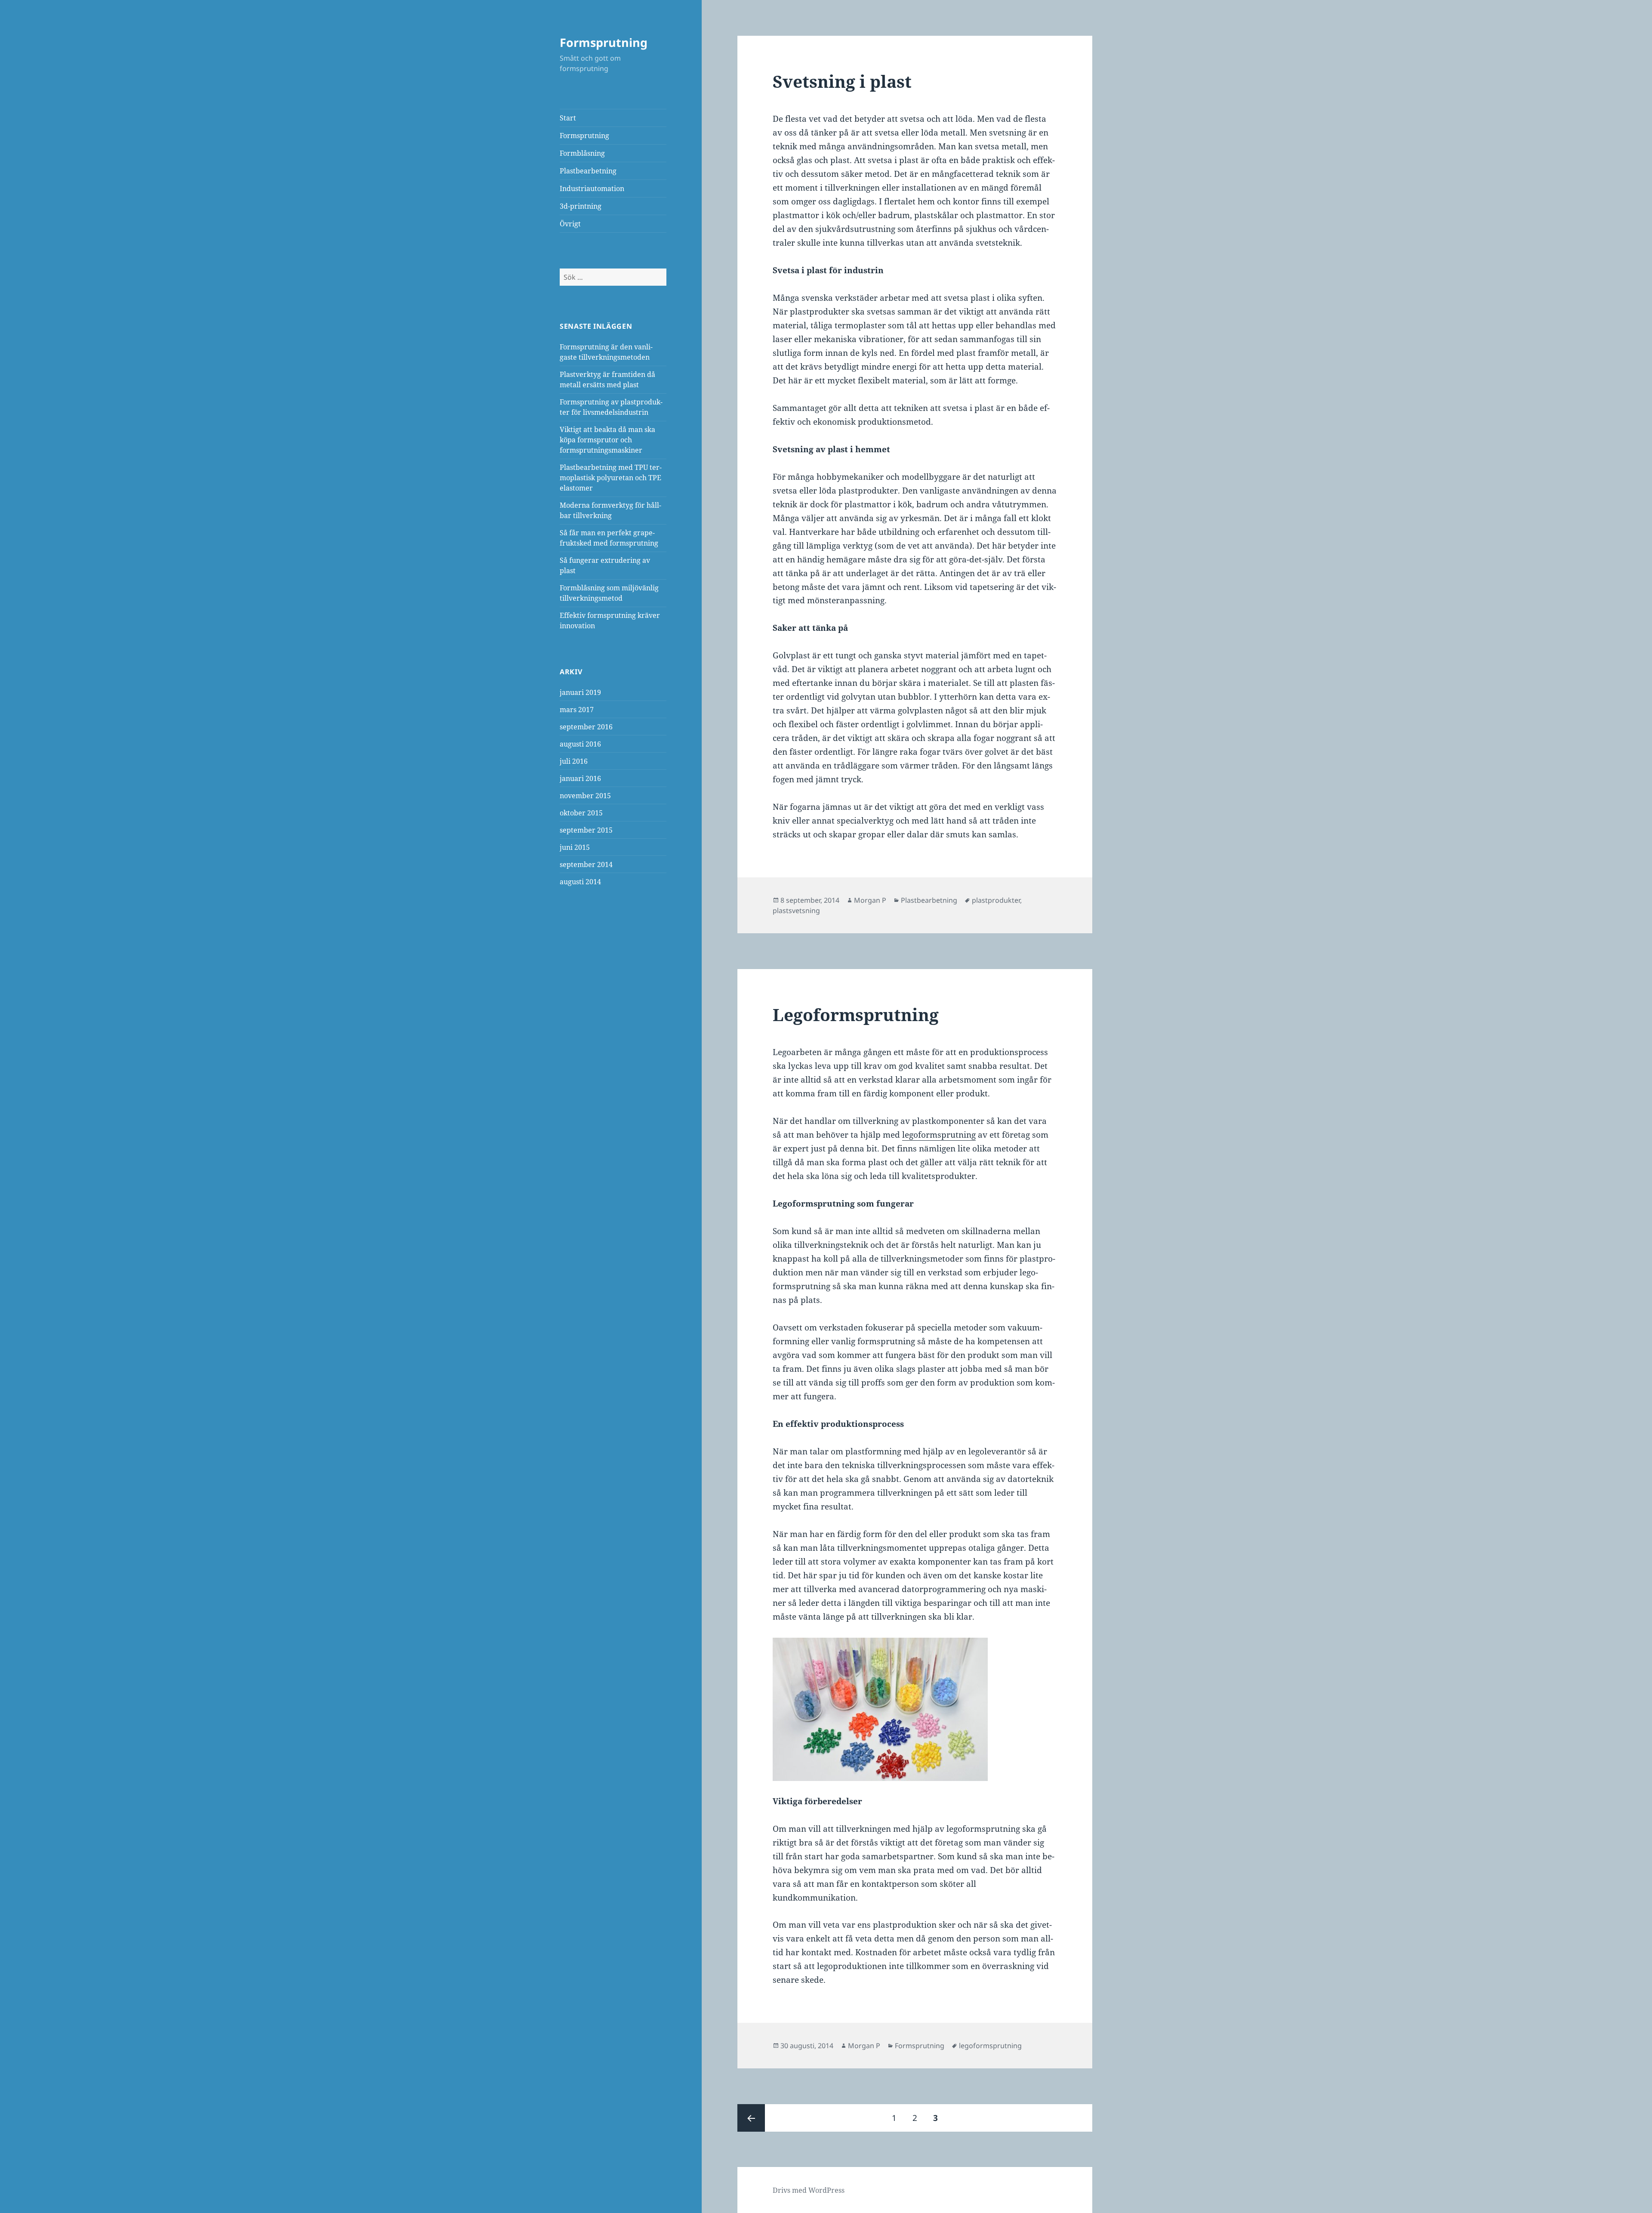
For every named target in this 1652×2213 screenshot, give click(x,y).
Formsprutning (604, 42)
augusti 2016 (580, 744)
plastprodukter (996, 900)
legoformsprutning (939, 1135)
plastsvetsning (796, 911)
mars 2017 (577, 710)
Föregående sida (751, 2118)
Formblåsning (582, 153)
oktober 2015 (581, 813)
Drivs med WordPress (809, 2190)
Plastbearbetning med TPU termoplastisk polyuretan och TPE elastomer (611, 478)
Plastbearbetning (588, 171)
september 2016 (586, 727)
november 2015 (585, 796)
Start (568, 118)
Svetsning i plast (842, 81)
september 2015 (586, 830)
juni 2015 (575, 847)
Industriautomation (592, 188)
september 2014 (586, 864)
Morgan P (870, 900)
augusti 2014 (580, 882)
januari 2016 (580, 778)
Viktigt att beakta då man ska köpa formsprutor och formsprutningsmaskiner (607, 440)
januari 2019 (580, 692)
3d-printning (581, 206)
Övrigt (570, 224)
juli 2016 (574, 761)
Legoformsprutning (856, 1014)
